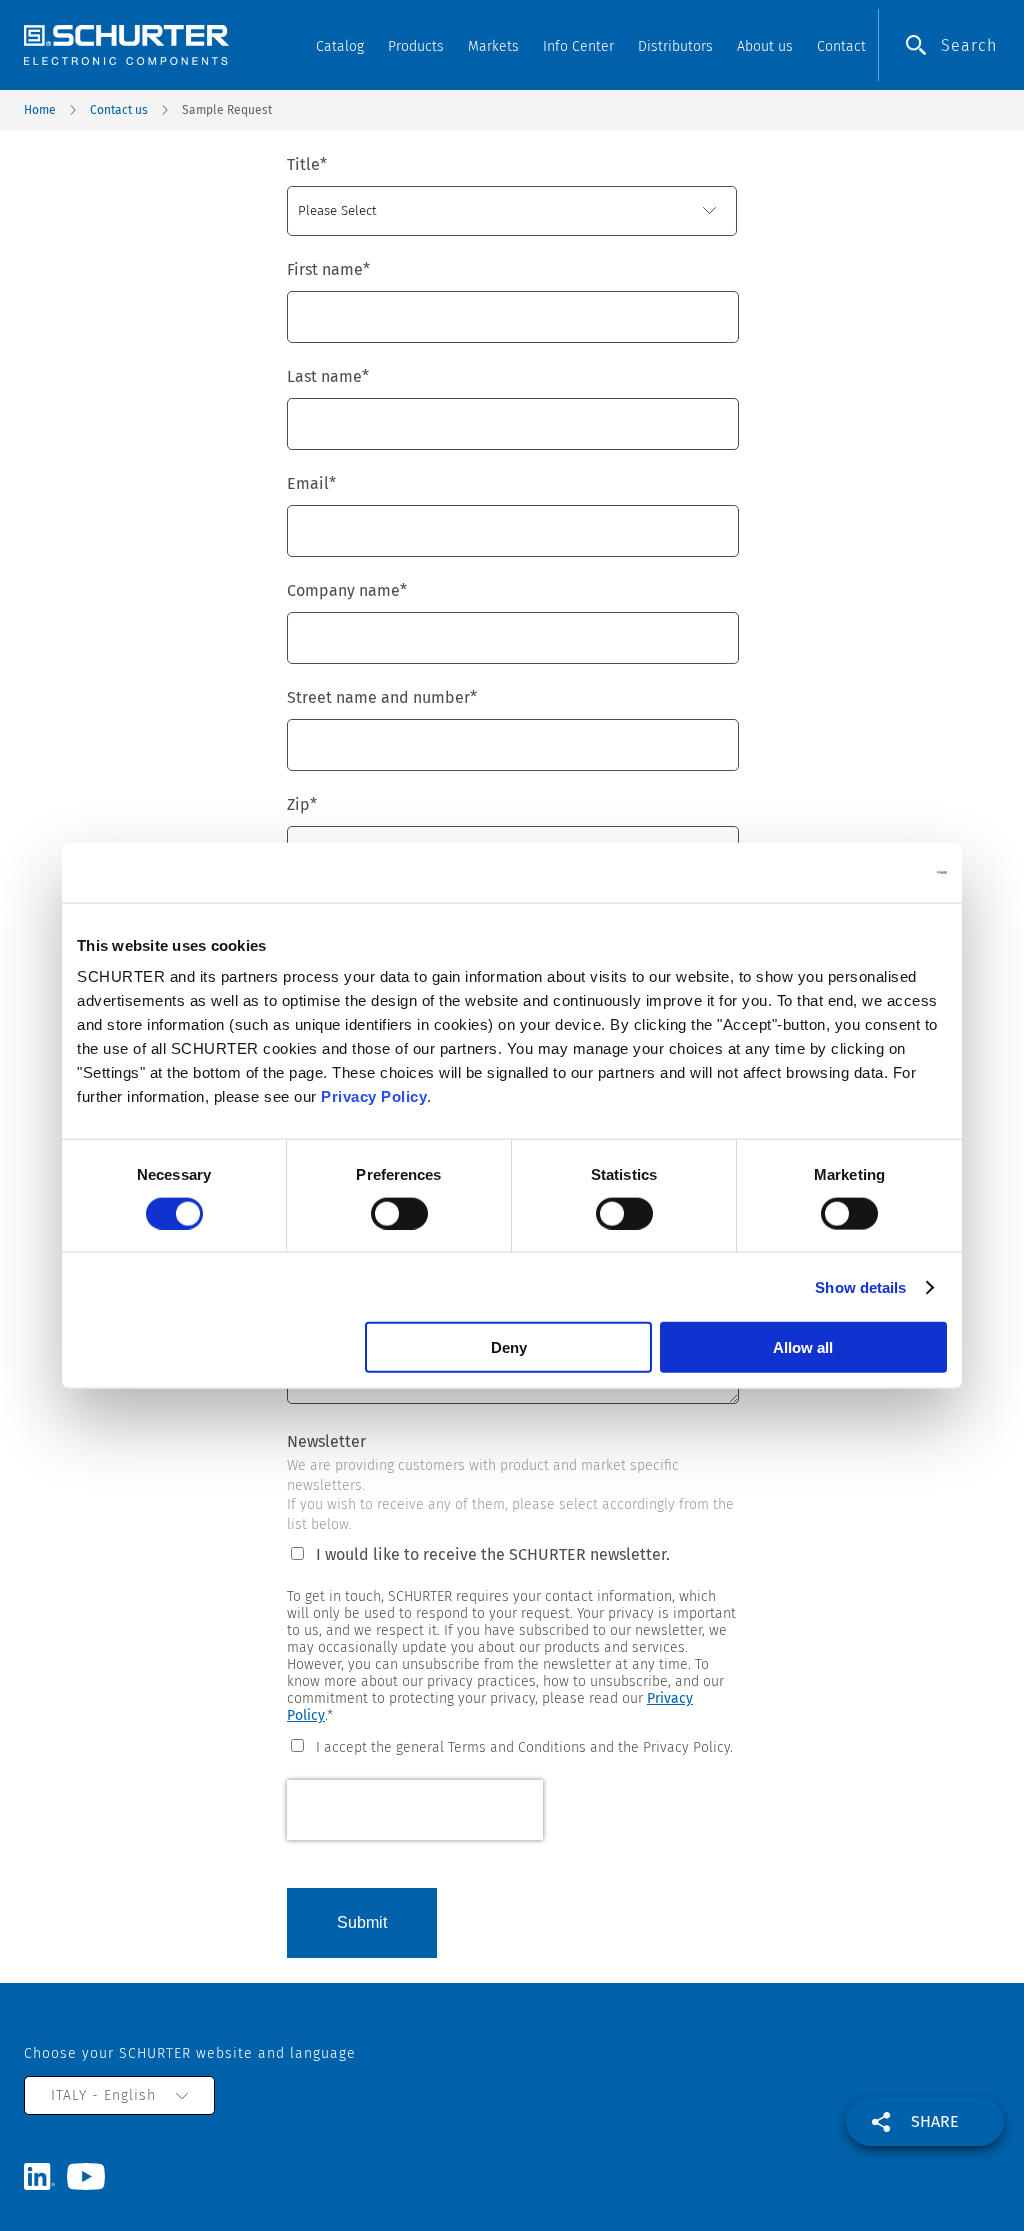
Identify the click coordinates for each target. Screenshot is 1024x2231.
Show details (860, 1286)
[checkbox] (512, 1746)
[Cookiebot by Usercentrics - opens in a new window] (859, 872)
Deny (509, 1347)
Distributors (675, 46)
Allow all (803, 1347)
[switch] (399, 1213)
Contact (841, 46)
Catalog (340, 46)
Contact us (119, 110)
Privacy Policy (374, 1096)
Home (40, 110)
